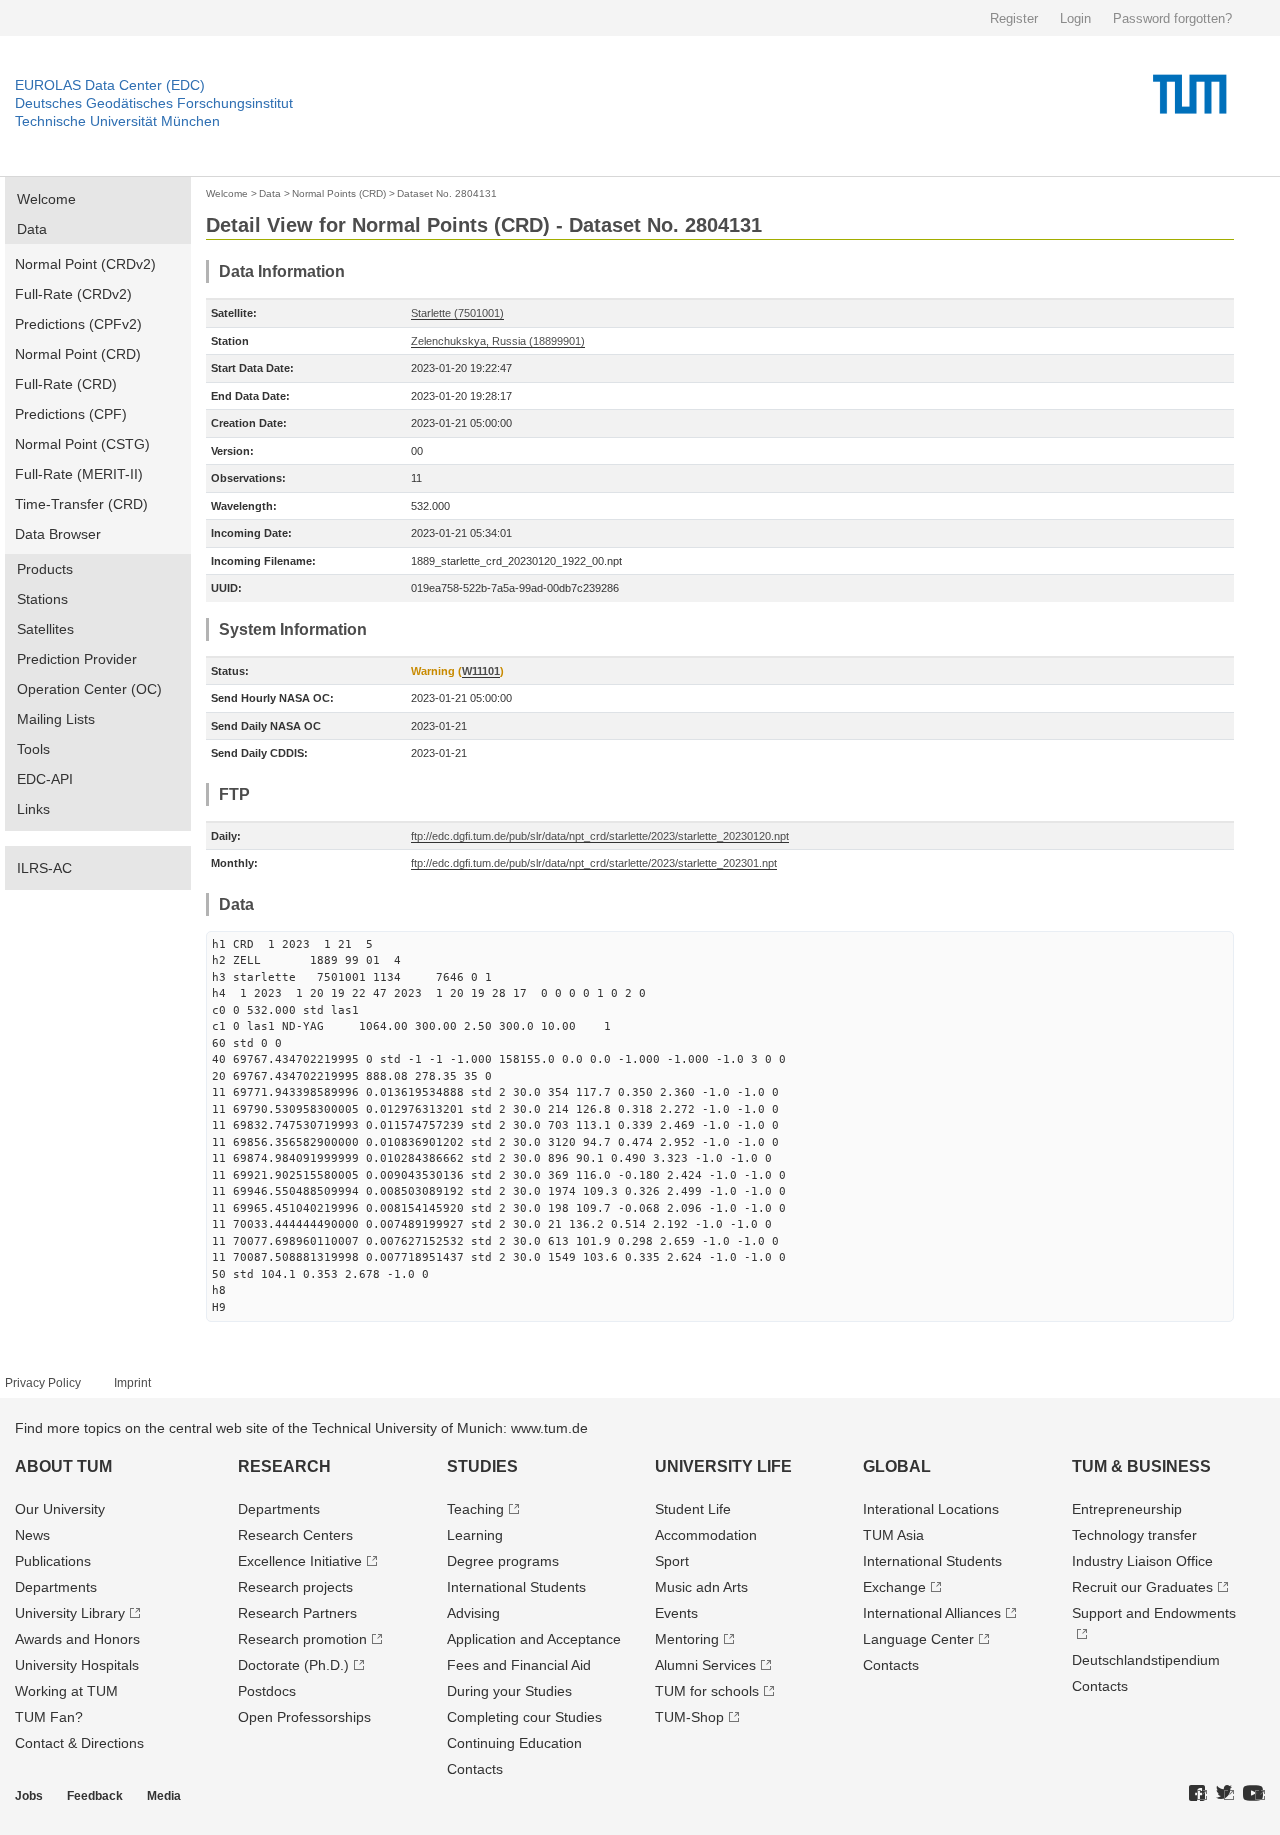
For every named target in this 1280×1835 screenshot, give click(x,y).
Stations (42, 599)
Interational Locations (931, 1509)
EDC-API (45, 779)
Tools (33, 749)
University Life (723, 1466)
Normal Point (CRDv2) (85, 264)
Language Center (918, 1639)
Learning (475, 1535)
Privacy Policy (43, 1383)
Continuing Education (514, 1743)
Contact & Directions (79, 1743)
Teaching (475, 1509)
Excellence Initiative (300, 1561)
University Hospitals (77, 1665)
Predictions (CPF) (71, 414)
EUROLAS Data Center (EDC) (110, 85)
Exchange (894, 1587)
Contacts (475, 1769)
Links (33, 809)
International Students (516, 1587)
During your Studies (509, 1691)
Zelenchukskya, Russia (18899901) (498, 341)
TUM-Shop (689, 1717)
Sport (672, 1561)
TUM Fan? (49, 1717)
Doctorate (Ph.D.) (293, 1665)
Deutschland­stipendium (1146, 1660)
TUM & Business (1141, 1466)
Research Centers (295, 1535)
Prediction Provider (77, 659)
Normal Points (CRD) (339, 193)
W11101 (481, 671)
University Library (70, 1613)
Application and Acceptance (534, 1639)
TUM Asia (893, 1535)
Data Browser (58, 534)
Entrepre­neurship (1127, 1509)
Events (676, 1613)
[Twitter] (1225, 1794)
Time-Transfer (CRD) (81, 504)
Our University (60, 1509)
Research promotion (302, 1639)
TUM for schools (707, 1691)
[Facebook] (1198, 1794)
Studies (482, 1466)
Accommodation (706, 1535)
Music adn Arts (701, 1587)
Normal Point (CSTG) (82, 444)
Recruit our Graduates (1142, 1587)
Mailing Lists (56, 719)
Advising (473, 1613)
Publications (53, 1561)
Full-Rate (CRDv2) (73, 294)
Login (1075, 18)
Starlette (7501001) (457, 313)
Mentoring (687, 1639)
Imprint (132, 1383)
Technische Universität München (117, 121)
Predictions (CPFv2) (78, 324)
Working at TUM (66, 1691)
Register (1014, 18)
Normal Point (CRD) (78, 354)
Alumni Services (705, 1665)
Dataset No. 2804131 (447, 193)
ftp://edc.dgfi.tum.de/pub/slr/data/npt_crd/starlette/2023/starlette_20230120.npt (600, 836)
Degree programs (503, 1561)
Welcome (46, 199)
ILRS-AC (44, 868)
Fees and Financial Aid (519, 1665)
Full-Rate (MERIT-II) (79, 474)
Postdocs (267, 1691)
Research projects (295, 1587)
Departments (56, 1587)
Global (897, 1466)
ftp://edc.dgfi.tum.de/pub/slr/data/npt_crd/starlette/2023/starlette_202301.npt (594, 863)
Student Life (693, 1509)
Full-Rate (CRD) (66, 384)
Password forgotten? (1172, 18)
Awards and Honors (77, 1639)
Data (32, 229)
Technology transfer (1134, 1535)
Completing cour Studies (524, 1717)
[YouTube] (1254, 1794)
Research (284, 1466)
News (32, 1535)
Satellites (45, 629)
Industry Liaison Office (1142, 1561)
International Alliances (932, 1613)
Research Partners (297, 1613)
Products (45, 569)
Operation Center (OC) (89, 689)
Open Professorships (304, 1717)
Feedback (95, 1796)
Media (164, 1796)
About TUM (63, 1466)
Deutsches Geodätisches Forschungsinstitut (154, 103)
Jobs (29, 1796)
